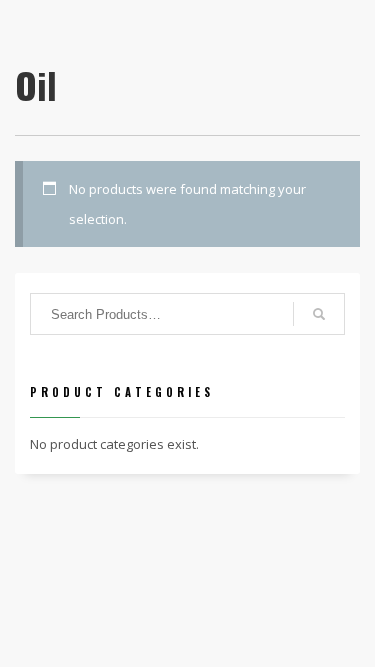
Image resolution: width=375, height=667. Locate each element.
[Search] (319, 314)
